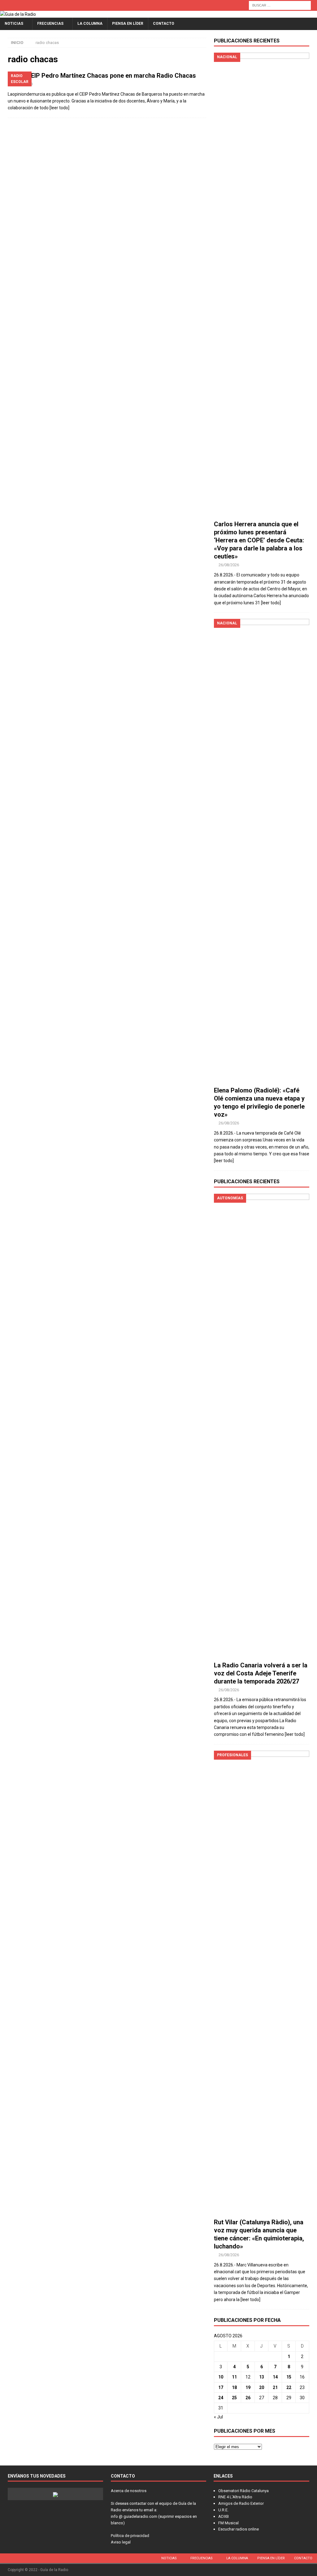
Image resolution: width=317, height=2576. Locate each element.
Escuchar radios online (239, 2529)
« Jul (218, 2417)
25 (234, 2398)
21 (275, 2387)
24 (221, 2398)
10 (221, 2377)
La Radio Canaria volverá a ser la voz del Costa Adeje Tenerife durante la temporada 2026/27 (261, 1673)
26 (248, 2398)
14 (275, 2377)
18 (234, 2387)
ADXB (224, 2516)
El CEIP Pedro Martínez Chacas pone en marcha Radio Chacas (108, 76)
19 (248, 2387)
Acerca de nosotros (129, 2491)
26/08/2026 (229, 565)
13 (262, 2377)
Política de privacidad (130, 2536)
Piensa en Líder (128, 24)
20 (262, 2387)
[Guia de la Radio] (18, 14)
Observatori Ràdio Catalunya (243, 2491)
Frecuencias (50, 24)
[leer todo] (59, 108)
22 (289, 2387)
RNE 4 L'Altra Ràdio (235, 2497)
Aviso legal (121, 2542)
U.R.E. (223, 2510)
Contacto (164, 24)
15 (289, 2377)
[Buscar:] (280, 5)
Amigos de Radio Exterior (241, 2503)
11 (234, 2377)
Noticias (14, 24)
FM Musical (228, 2523)
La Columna (90, 24)
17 (221, 2387)
